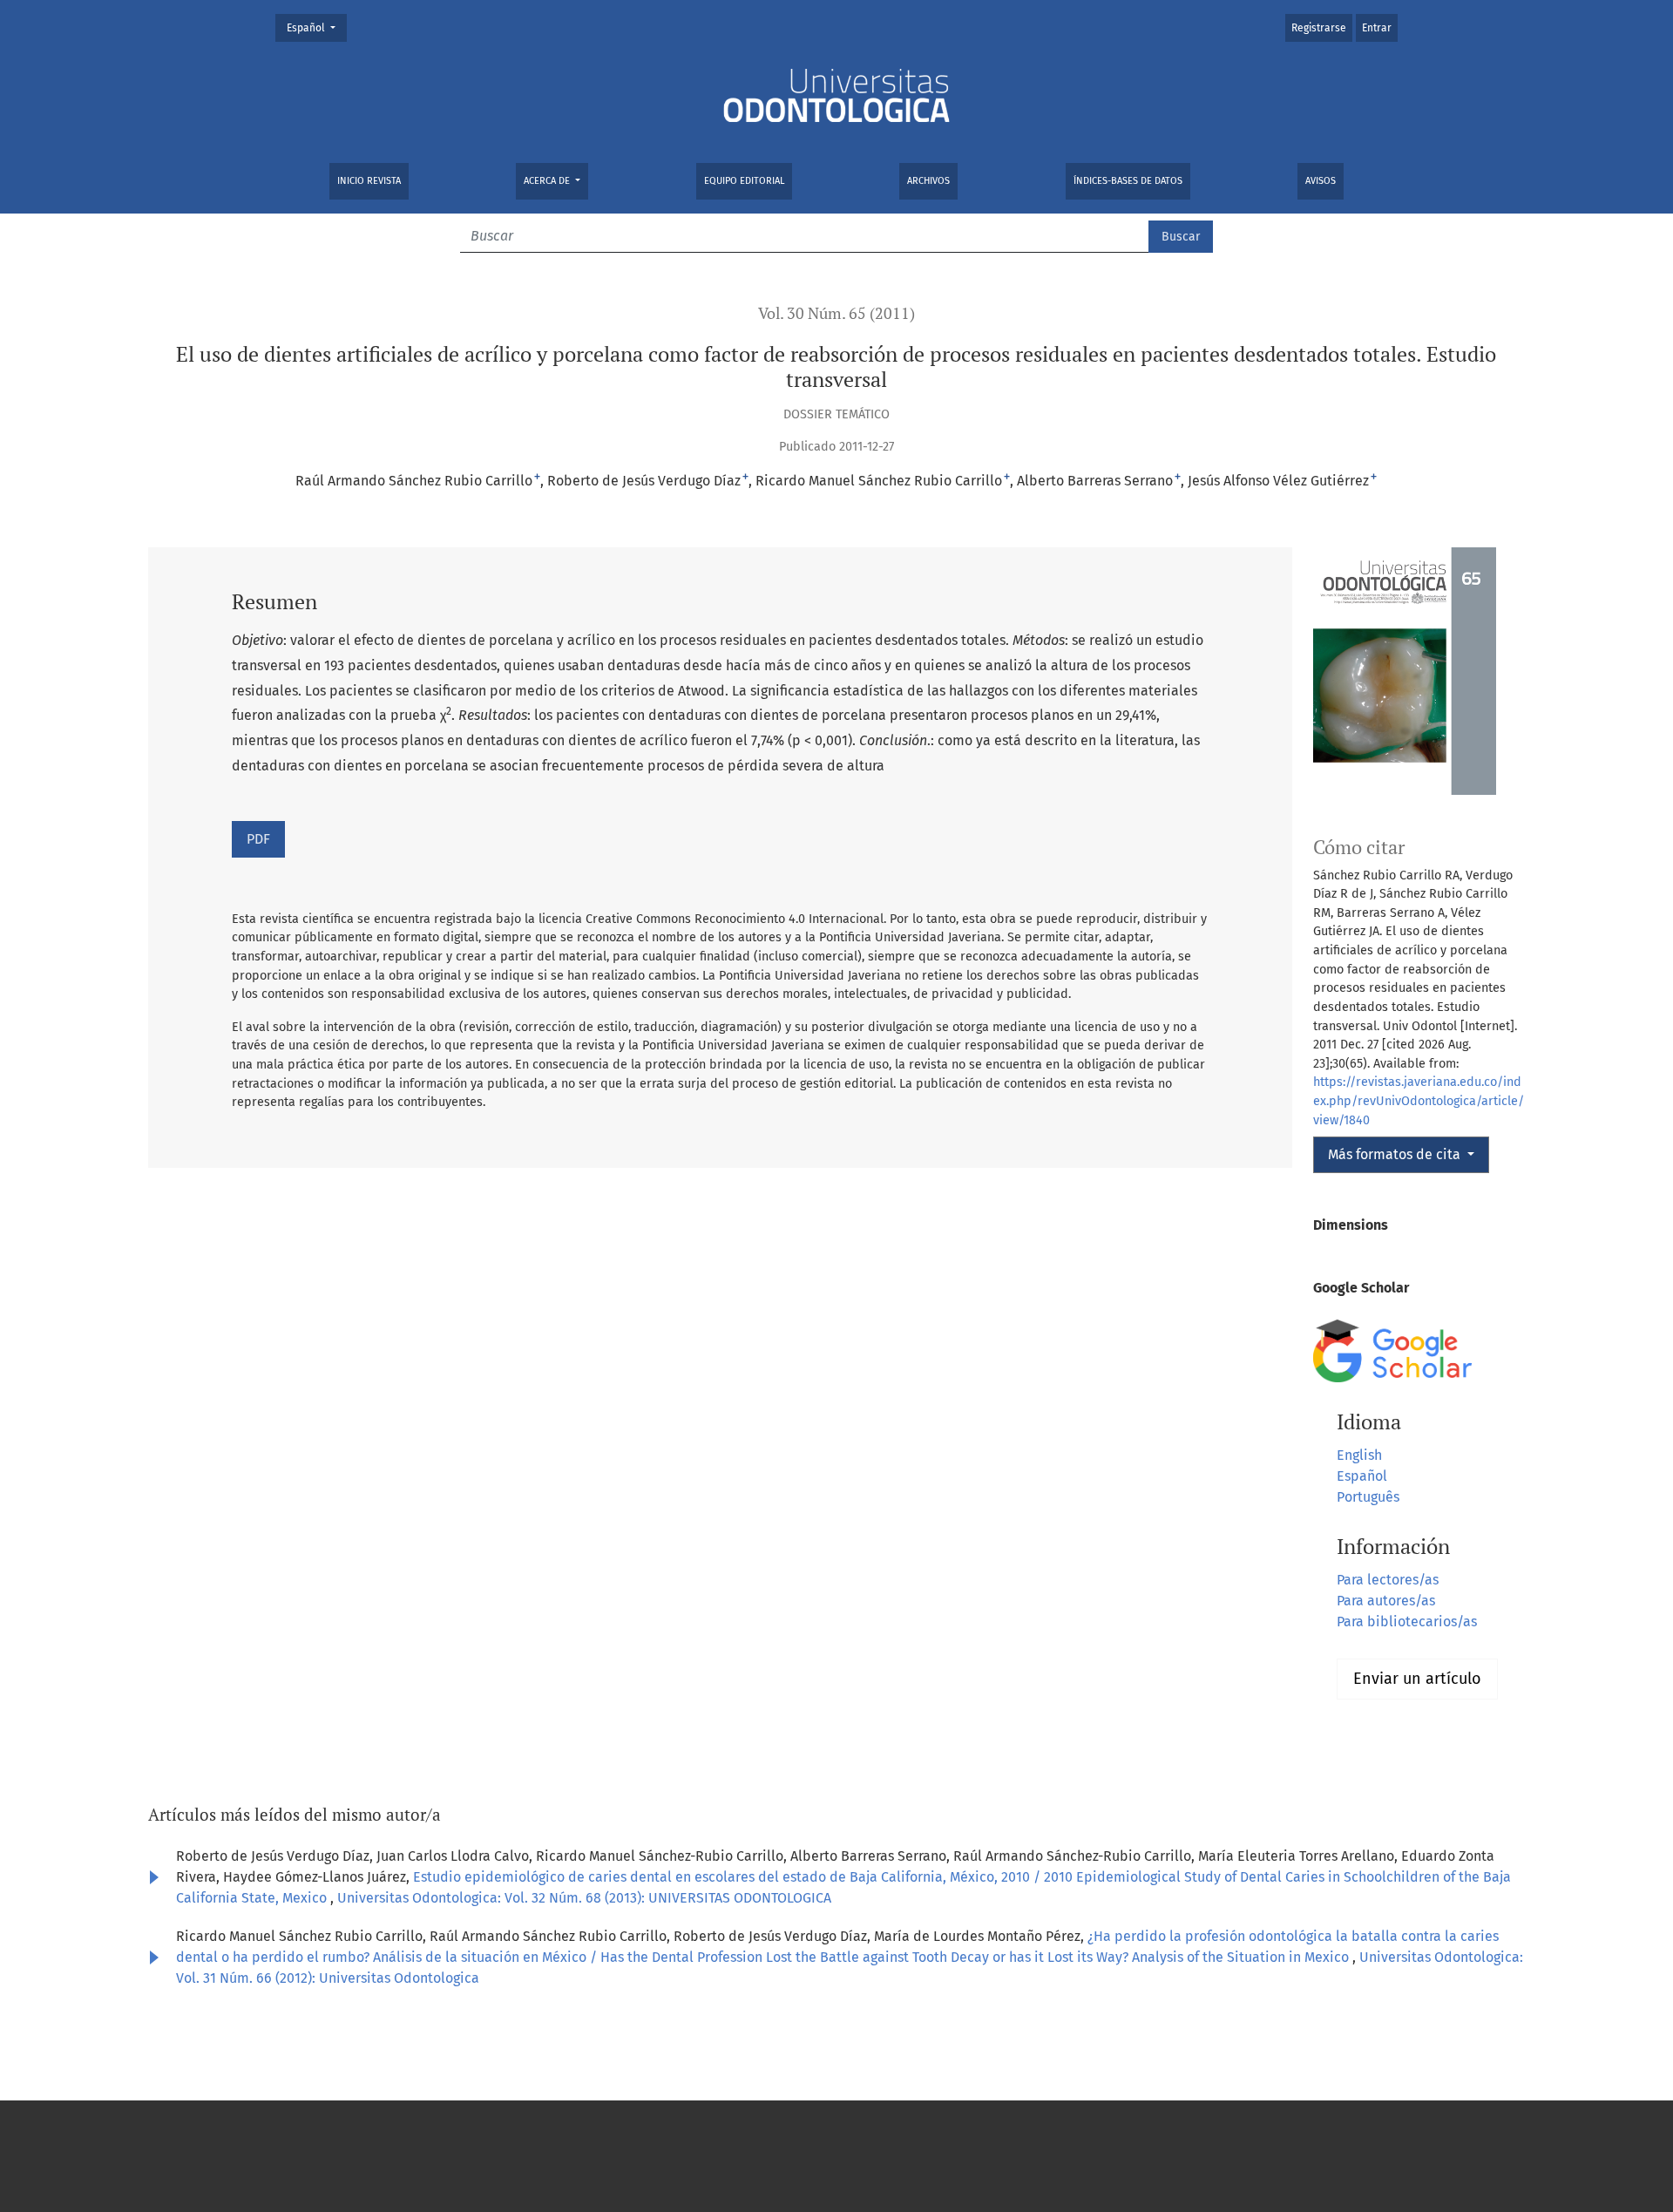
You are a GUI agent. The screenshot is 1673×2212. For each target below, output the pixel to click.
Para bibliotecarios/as (1407, 1622)
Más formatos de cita (1396, 1154)
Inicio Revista (369, 181)
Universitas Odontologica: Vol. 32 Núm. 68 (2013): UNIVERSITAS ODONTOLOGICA (584, 1898)
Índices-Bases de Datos (1128, 181)
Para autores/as (1386, 1601)
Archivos (928, 181)
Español (316, 27)
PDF (258, 839)
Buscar (1181, 237)
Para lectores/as (1388, 1580)
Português (1368, 1497)
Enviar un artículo (1417, 1679)
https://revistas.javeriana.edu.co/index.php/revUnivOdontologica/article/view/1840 (1419, 1101)
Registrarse (1319, 28)
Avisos (1321, 181)
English (1359, 1455)
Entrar (1377, 28)
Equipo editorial (744, 181)
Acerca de (548, 181)
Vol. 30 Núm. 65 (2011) (836, 313)
